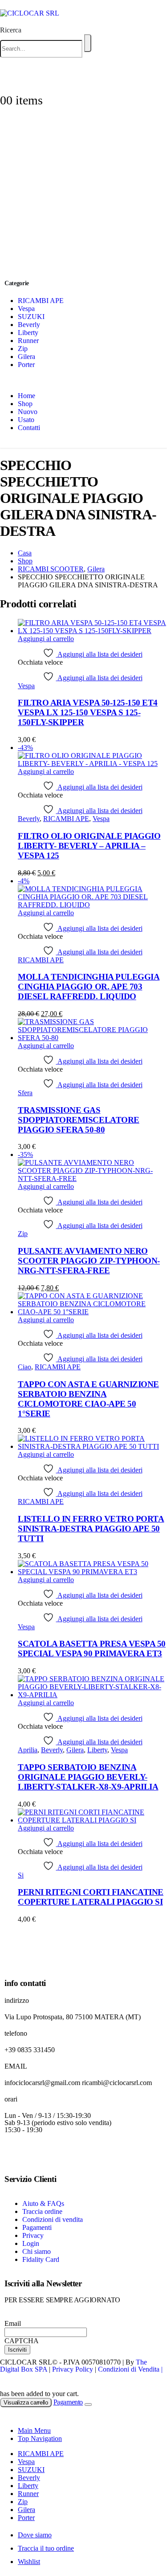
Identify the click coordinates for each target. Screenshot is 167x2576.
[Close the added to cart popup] (88, 2405)
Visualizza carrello (26, 2403)
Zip (23, 349)
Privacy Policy (73, 2369)
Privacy (33, 2235)
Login (31, 2243)
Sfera (25, 1093)
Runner (28, 341)
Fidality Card (41, 2259)
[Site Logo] (30, 13)
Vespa (26, 309)
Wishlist (29, 2562)
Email (13, 2323)
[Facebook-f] (16, 2153)
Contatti (29, 428)
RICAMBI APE (41, 301)
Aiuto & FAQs (43, 2203)
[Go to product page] (92, 627)
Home (26, 396)
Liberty (28, 333)
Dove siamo (35, 2535)
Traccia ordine (42, 2211)
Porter (26, 365)
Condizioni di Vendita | (130, 2369)
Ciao (24, 1367)
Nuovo (28, 412)
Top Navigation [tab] (40, 2438)
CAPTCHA (22, 2341)
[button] (11, 30)
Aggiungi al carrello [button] (46, 639)
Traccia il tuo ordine (46, 2548)
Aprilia (28, 1750)
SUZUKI (31, 317)
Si (21, 1875)
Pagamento (68, 2402)
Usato (26, 420)
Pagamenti (37, 2227)
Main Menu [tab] (34, 2430)
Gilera (26, 357)
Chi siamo (37, 2251)
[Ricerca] (88, 43)
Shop (25, 404)
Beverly (29, 325)
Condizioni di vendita (53, 2219)
